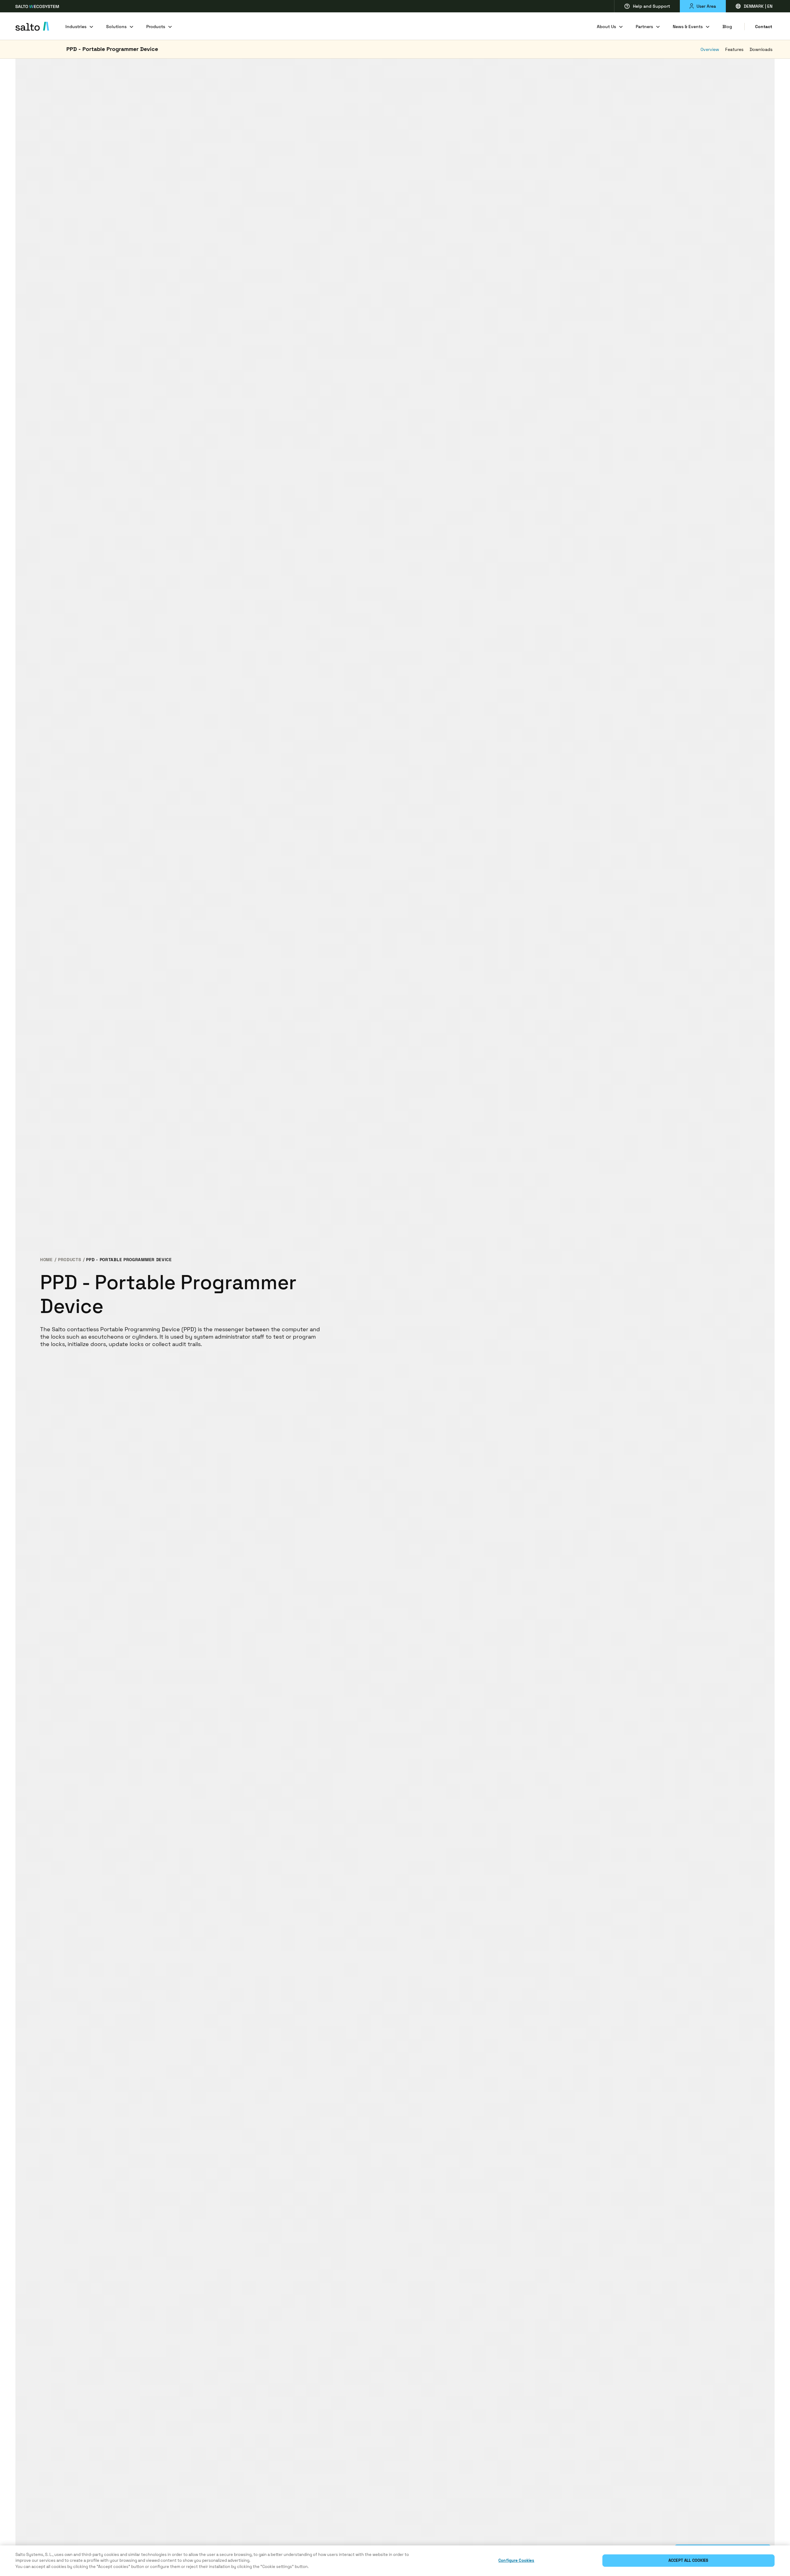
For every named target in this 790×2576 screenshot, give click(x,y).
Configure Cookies (516, 2561)
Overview (710, 49)
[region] (395, 2561)
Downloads (761, 49)
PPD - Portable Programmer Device (112, 49)
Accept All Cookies (688, 2561)
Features (734, 49)
